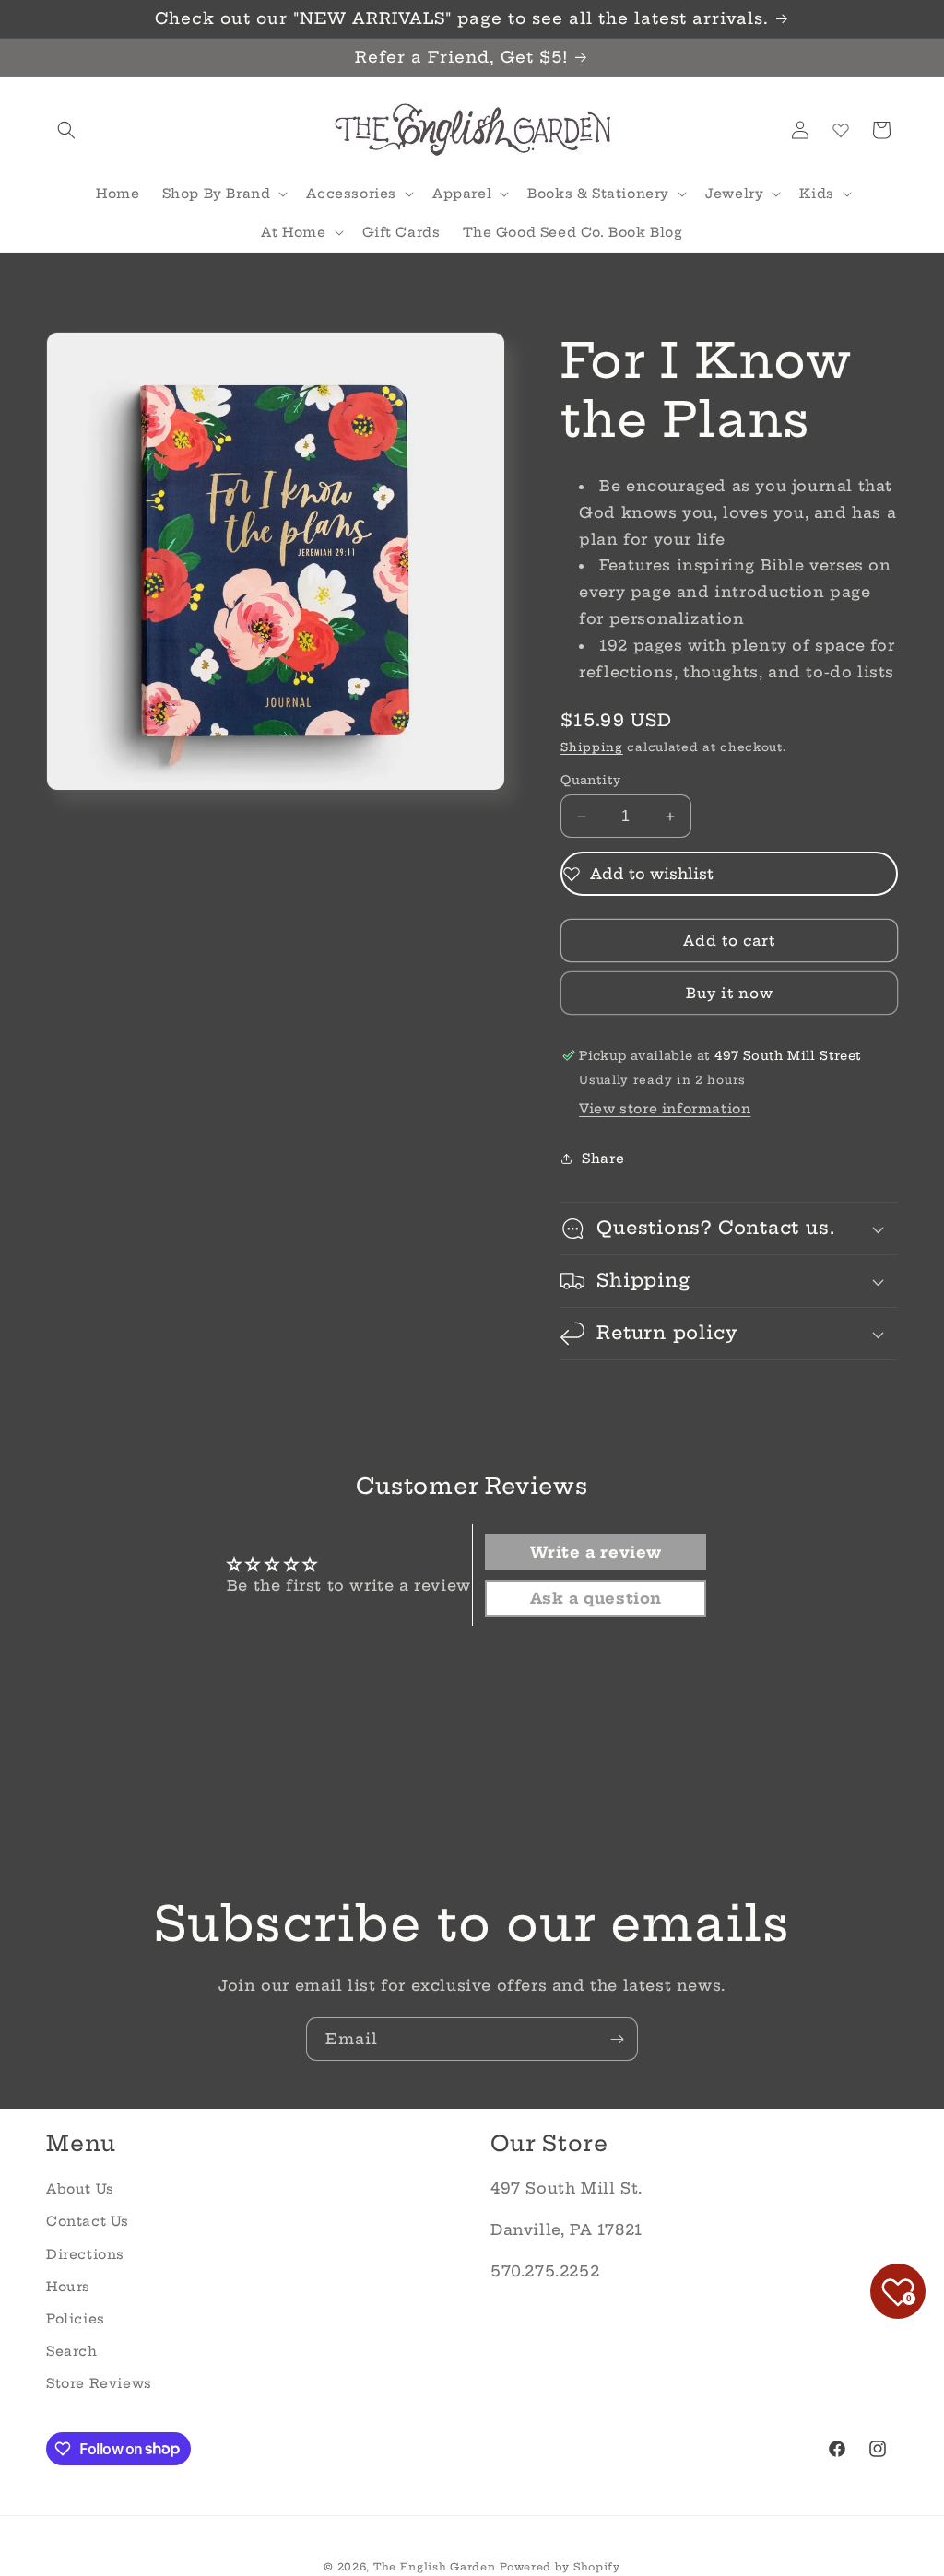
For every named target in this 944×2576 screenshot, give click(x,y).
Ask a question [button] (596, 1598)
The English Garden (435, 2567)
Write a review (596, 1552)
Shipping (592, 747)
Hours (68, 2287)
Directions (85, 2254)
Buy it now (730, 993)
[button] (66, 130)
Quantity (590, 780)
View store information (665, 1109)
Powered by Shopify (560, 2567)
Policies (76, 2319)
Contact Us (88, 2221)
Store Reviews (99, 2383)
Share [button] (603, 1159)
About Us (80, 2189)
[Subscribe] (617, 2039)
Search (72, 2351)
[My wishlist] (841, 130)
